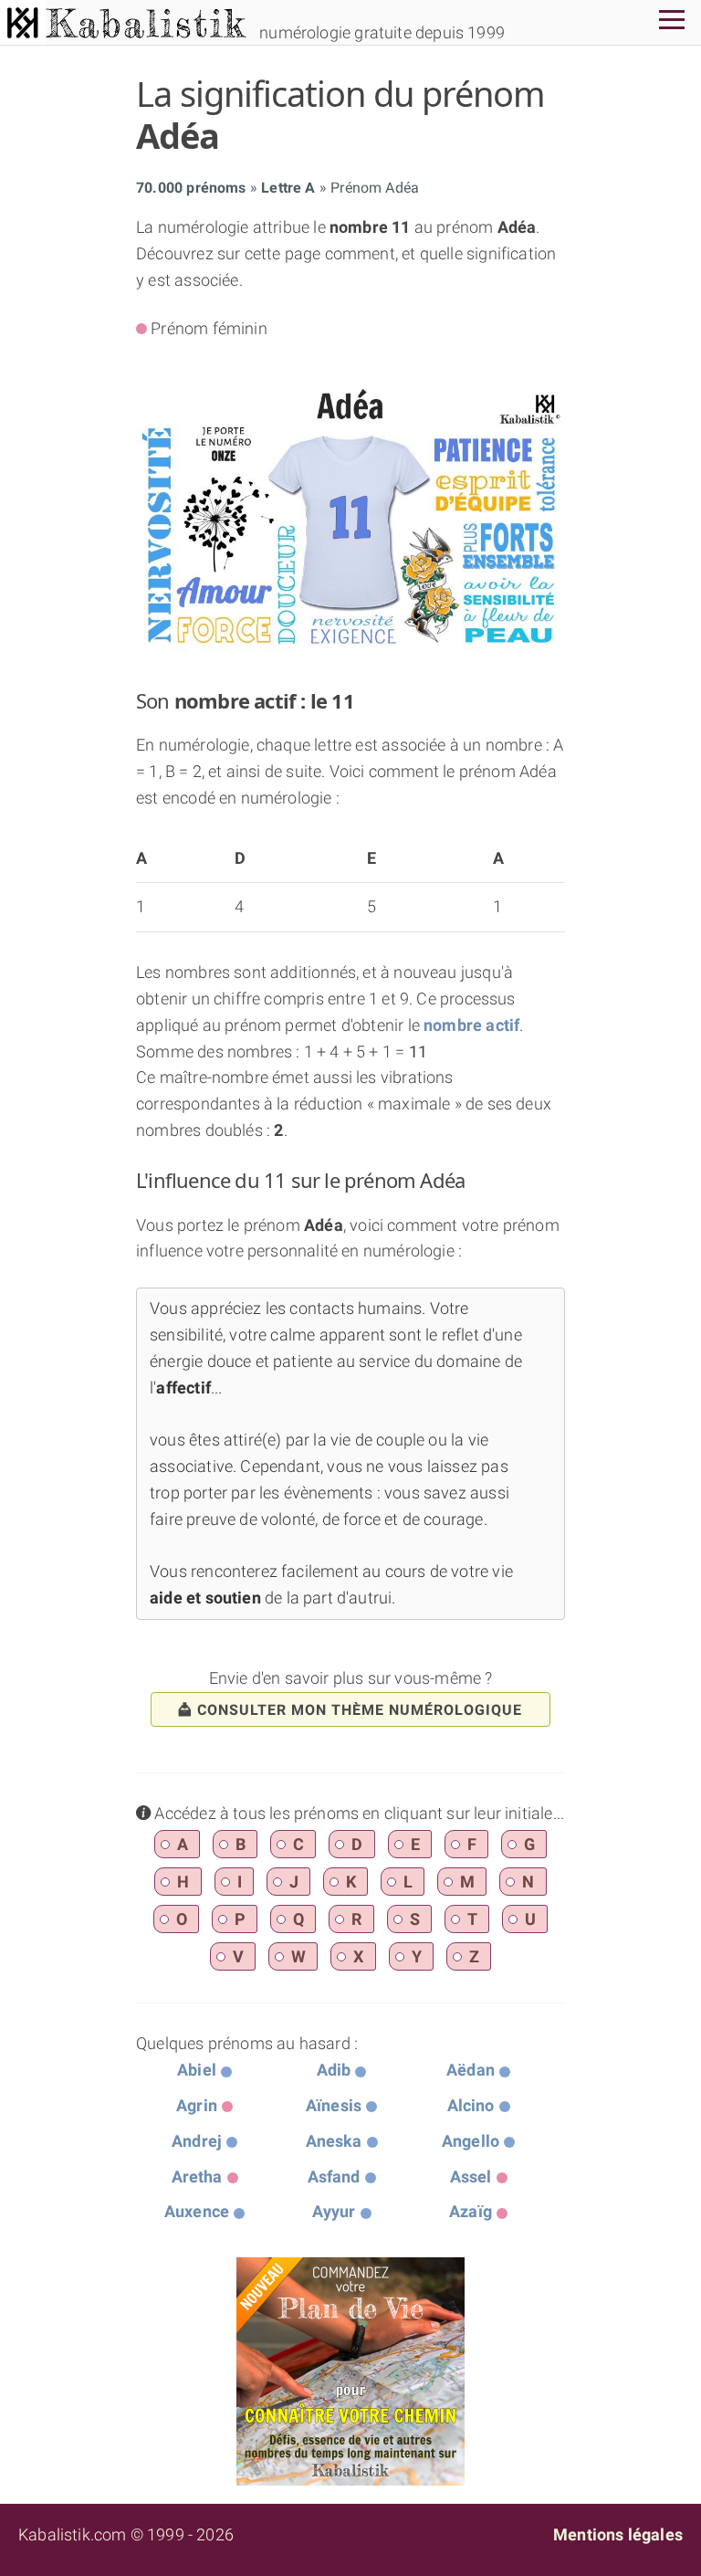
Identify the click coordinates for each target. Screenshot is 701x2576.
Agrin (197, 2105)
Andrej (197, 2141)
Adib (334, 2070)
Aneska (334, 2141)
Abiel (197, 2070)
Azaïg (471, 2211)
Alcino (471, 2105)
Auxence (197, 2211)
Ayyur (334, 2211)
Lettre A (288, 188)
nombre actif (471, 1025)
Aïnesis (334, 2105)
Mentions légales (618, 2534)
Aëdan (471, 2070)
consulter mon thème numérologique (360, 1710)
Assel (471, 2176)
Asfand (334, 2176)
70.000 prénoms (191, 188)
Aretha (197, 2176)
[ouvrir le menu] (672, 22)
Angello (471, 2141)
